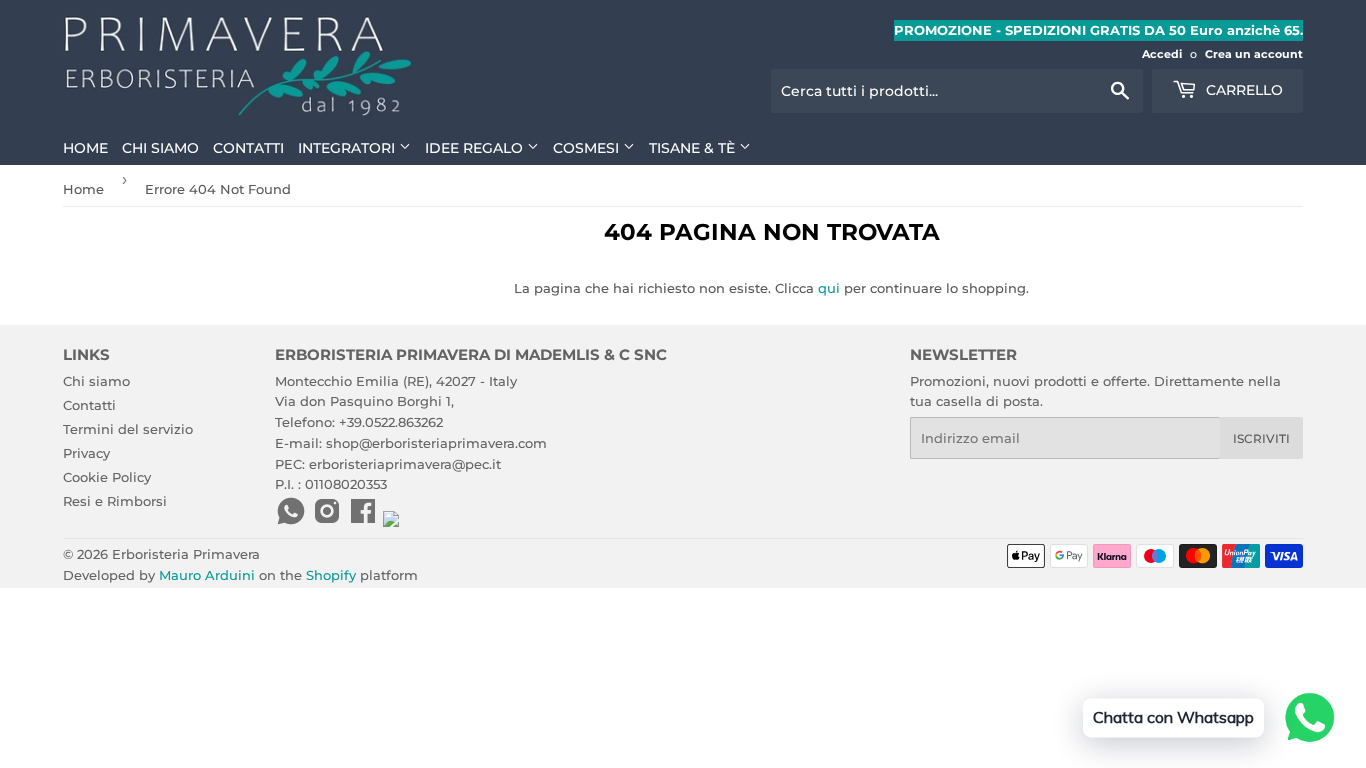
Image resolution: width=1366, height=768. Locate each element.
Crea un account (1254, 54)
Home (85, 148)
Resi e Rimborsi (115, 501)
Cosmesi (588, 148)
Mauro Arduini (207, 575)
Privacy (86, 453)
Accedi (1162, 54)
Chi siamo (160, 148)
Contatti (248, 148)
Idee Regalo (476, 148)
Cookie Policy (107, 477)
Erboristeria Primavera (186, 554)
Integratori (348, 148)
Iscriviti (1261, 438)
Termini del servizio (128, 429)
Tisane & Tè (694, 148)
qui (829, 288)
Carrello (1242, 90)
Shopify (331, 575)
